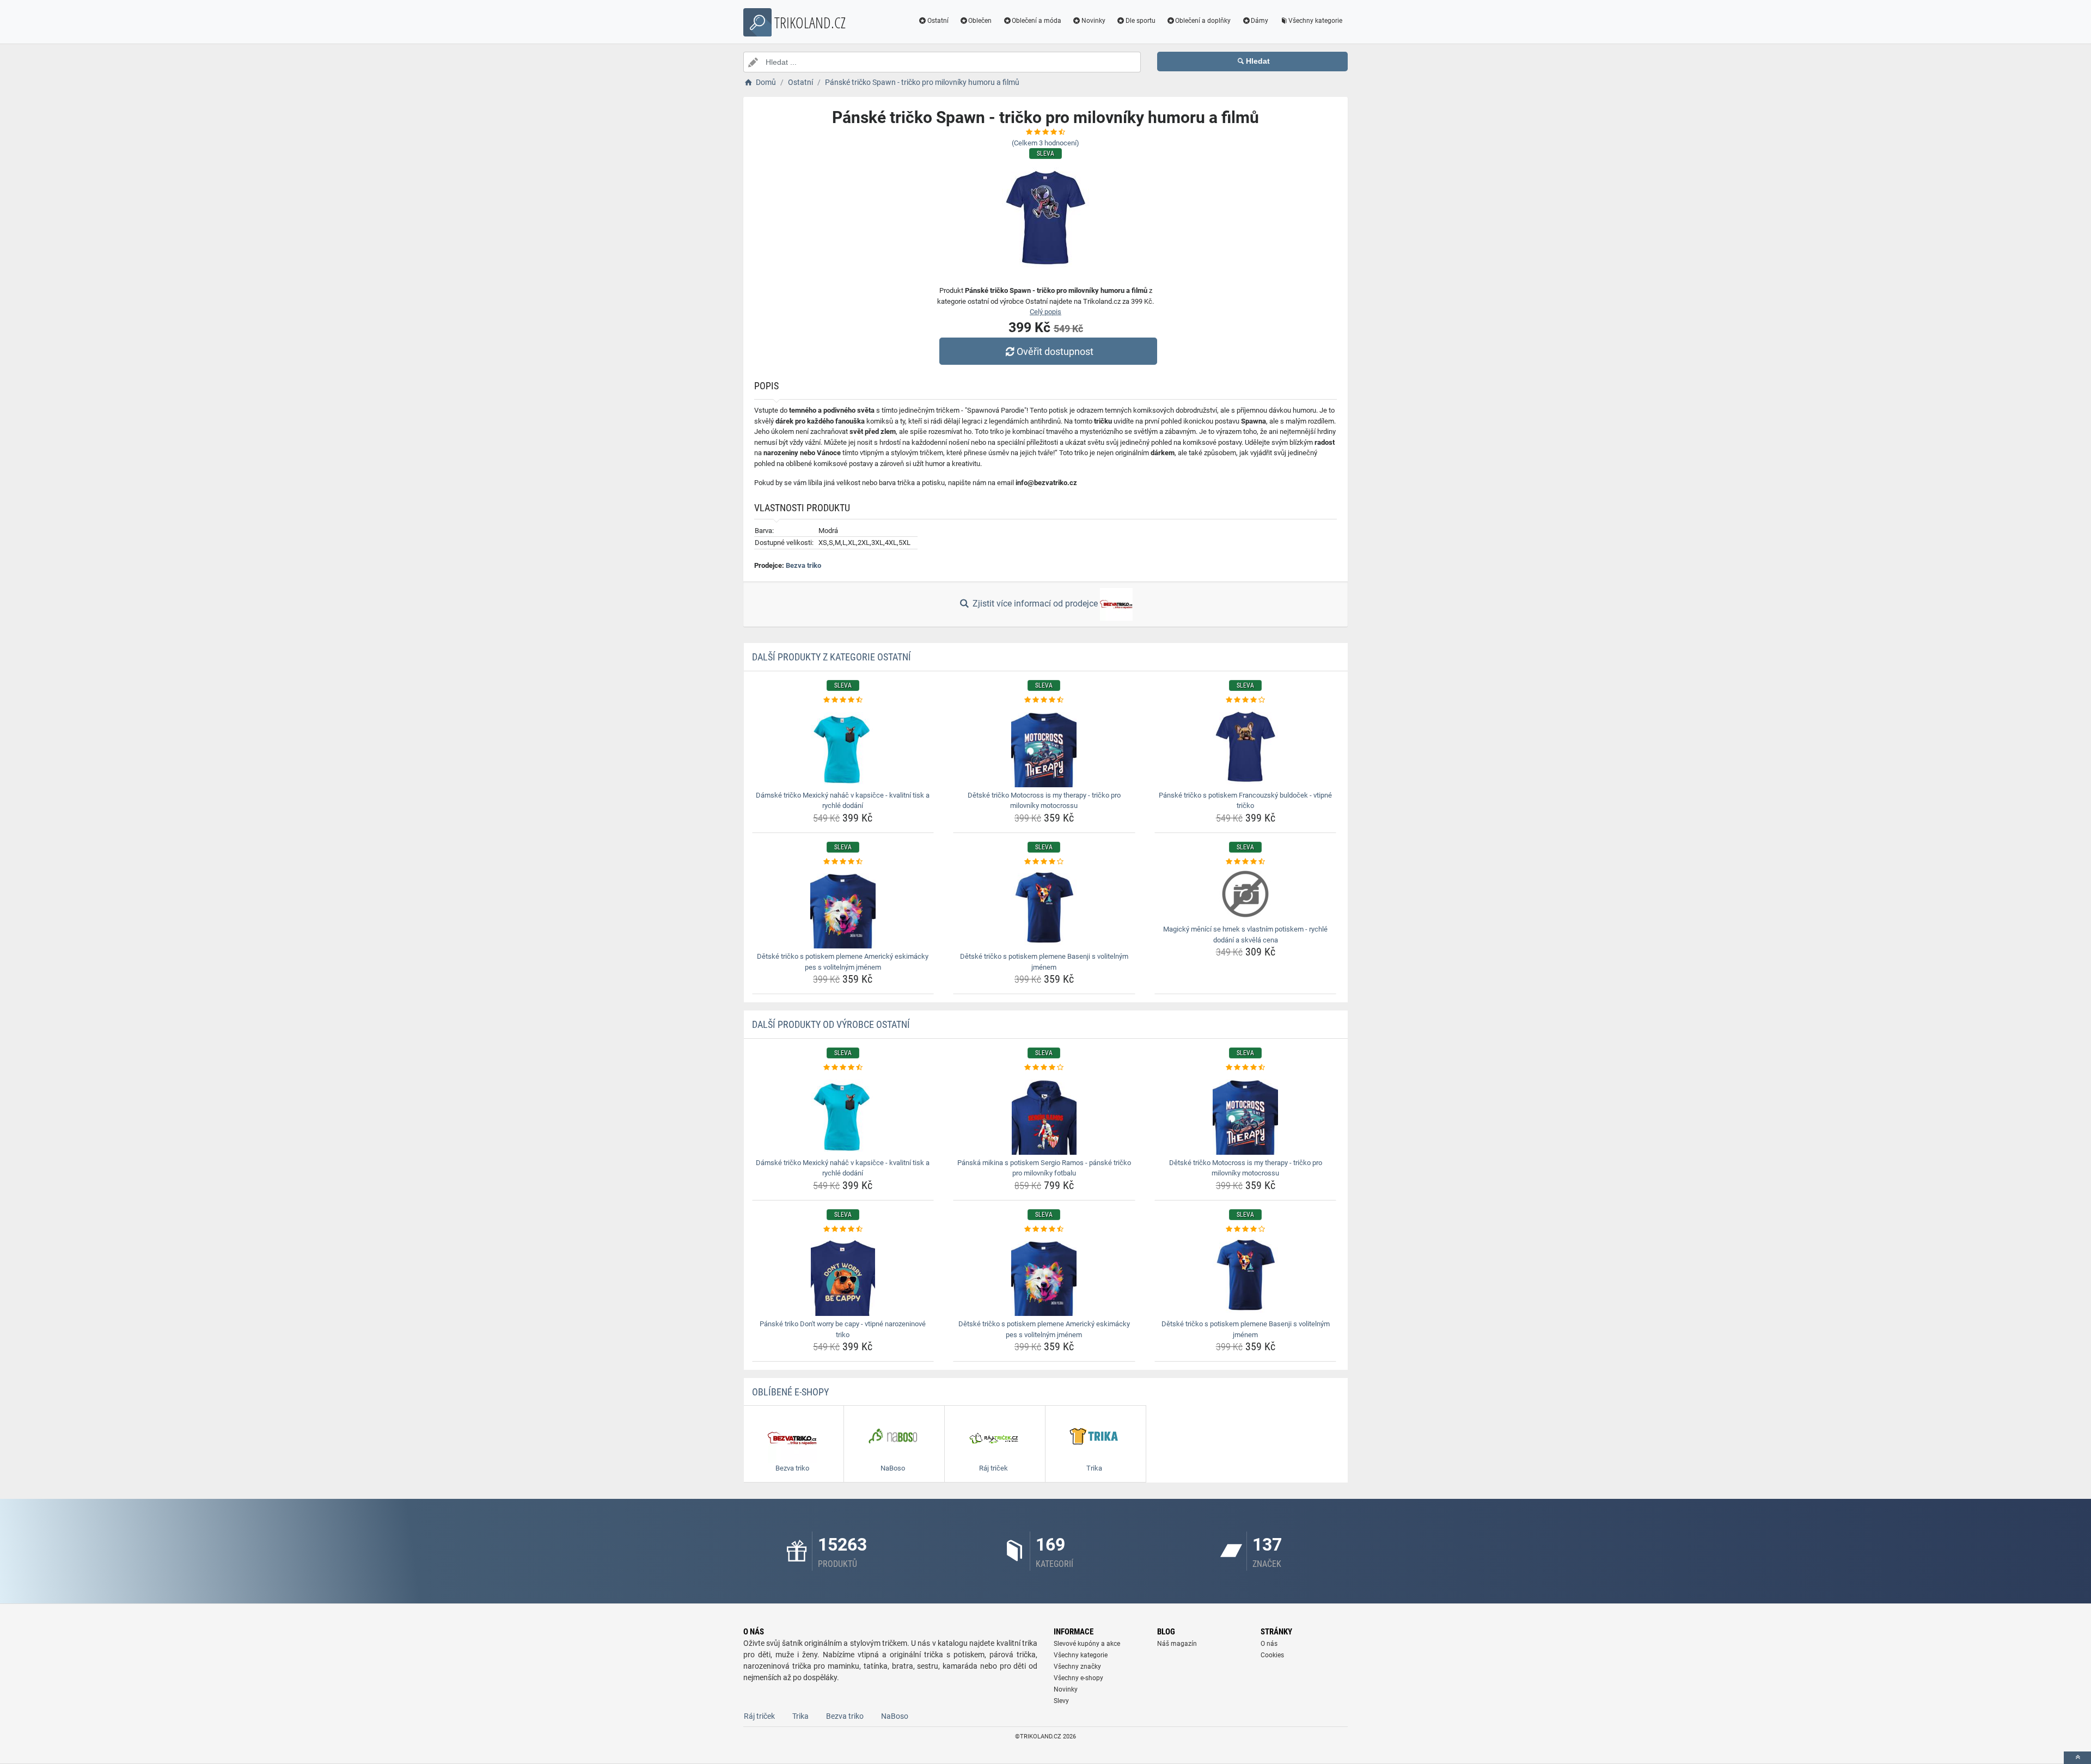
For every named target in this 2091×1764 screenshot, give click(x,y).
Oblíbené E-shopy (790, 1392)
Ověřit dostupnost (1055, 351)
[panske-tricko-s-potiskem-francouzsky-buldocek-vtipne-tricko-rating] (1246, 700)
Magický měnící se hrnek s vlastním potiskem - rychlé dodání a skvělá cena (1245, 935)
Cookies (1272, 1655)
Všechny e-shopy (1078, 1678)
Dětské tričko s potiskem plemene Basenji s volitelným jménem (1044, 962)
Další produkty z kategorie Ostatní (831, 657)
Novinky (1093, 21)
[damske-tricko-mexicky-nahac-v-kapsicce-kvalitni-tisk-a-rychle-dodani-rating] (843, 700)
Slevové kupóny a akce (1087, 1644)
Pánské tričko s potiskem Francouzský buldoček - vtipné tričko (1245, 801)
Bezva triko (803, 565)
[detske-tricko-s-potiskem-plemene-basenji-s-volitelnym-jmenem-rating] (1044, 862)
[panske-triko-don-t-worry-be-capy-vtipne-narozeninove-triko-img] (843, 1275)
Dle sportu (1141, 21)
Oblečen (980, 21)
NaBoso (895, 1716)
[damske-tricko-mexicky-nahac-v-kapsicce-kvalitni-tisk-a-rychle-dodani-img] (843, 746)
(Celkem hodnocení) (1045, 143)
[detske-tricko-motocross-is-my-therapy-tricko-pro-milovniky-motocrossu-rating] (1044, 700)
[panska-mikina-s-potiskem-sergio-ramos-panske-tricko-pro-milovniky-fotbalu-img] (1044, 1114)
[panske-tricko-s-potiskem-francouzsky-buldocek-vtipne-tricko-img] (1246, 746)
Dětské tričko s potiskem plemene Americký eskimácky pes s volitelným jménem (843, 962)
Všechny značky (1077, 1667)
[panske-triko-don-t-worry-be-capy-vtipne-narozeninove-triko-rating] (843, 1229)
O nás (1269, 1644)
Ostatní (938, 21)
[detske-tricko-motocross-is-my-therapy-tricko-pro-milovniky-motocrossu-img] (1044, 746)
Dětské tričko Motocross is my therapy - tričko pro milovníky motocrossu (1044, 801)
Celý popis (1045, 312)
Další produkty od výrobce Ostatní (831, 1024)
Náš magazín (1177, 1644)
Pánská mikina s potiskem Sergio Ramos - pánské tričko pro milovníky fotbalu (1044, 1168)
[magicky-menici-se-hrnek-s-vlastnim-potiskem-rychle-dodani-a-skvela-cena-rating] (1246, 862)
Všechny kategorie (1315, 21)
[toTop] (2077, 1758)
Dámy (1260, 21)
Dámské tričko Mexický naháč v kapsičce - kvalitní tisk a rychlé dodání (843, 801)
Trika (800, 1716)
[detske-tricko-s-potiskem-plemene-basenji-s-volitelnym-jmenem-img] (1044, 908)
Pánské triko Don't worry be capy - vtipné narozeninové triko (843, 1329)
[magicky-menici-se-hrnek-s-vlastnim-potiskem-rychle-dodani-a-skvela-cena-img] (1246, 894)
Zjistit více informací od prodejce (1035, 604)
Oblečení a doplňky (1203, 21)
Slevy (1061, 1701)
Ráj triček (759, 1716)
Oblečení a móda (1037, 21)
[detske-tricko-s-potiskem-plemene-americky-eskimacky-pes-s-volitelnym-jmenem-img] (843, 908)
